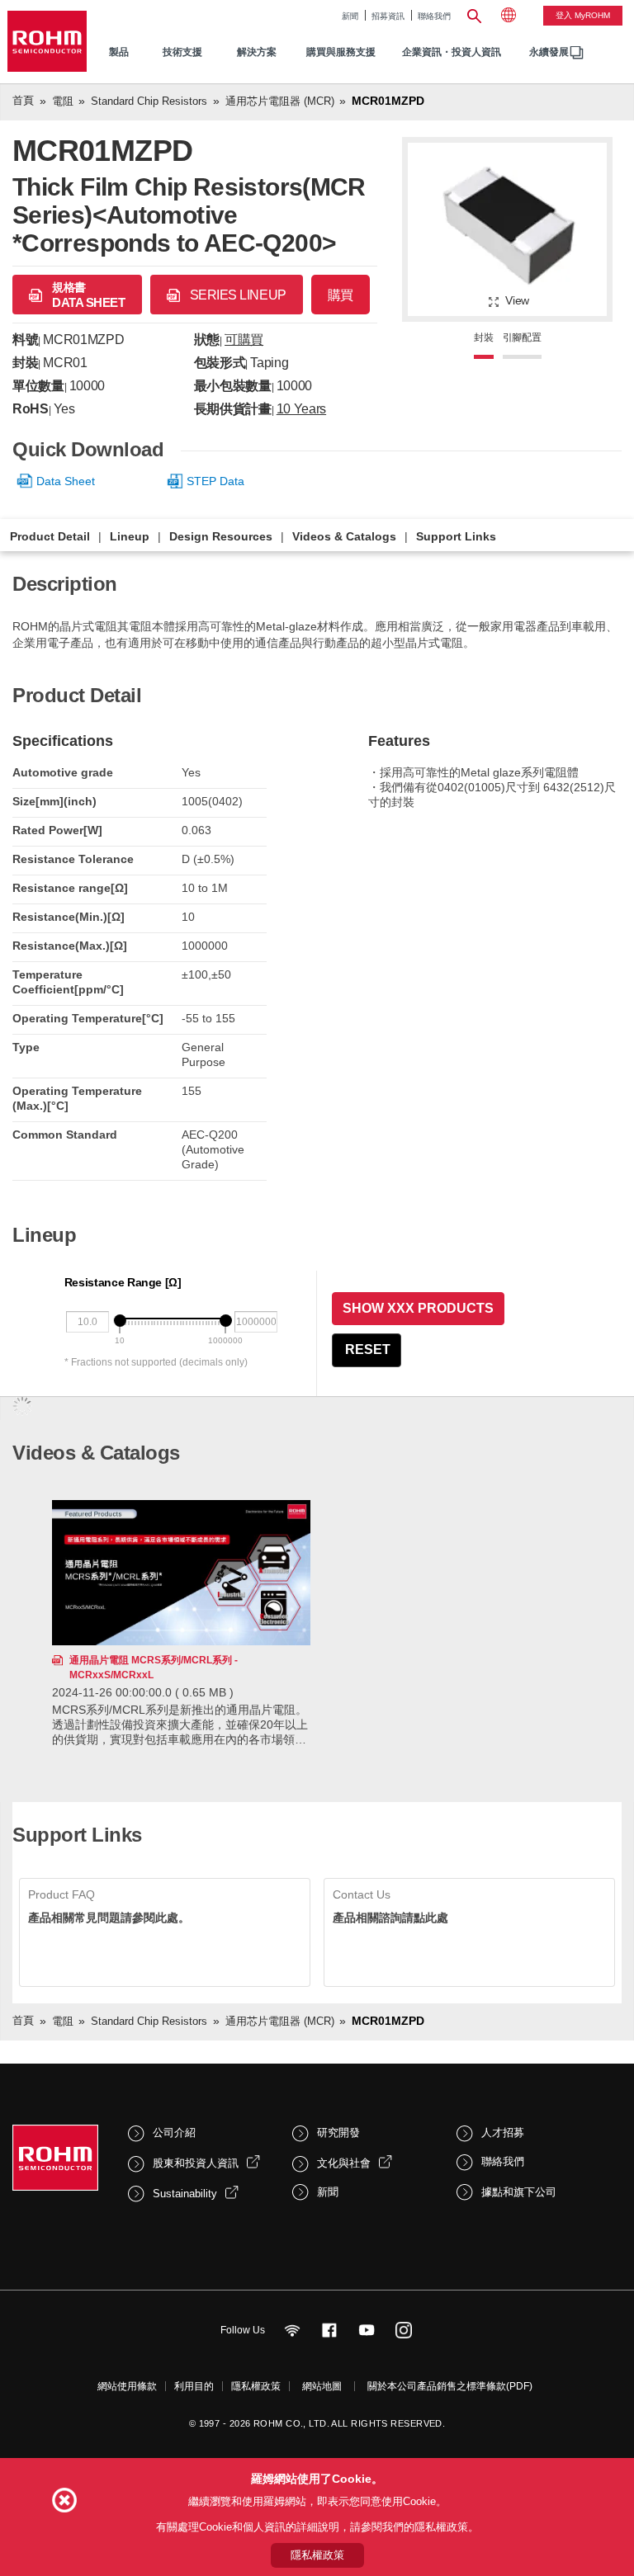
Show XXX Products (418, 1308)
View (517, 300)
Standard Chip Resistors (149, 101)
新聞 (350, 16)
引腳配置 (522, 337)
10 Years (301, 409)
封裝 (484, 337)
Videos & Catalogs (344, 536)
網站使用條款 (127, 2386)
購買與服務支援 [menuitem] (341, 52)
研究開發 (338, 2133)
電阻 (63, 101)
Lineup (130, 536)
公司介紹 (174, 2133)
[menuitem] (549, 52)
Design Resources (221, 536)
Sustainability (185, 2194)
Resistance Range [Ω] (123, 1282)
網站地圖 (322, 2386)
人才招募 (503, 2133)
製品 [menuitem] (119, 52)
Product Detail (50, 536)
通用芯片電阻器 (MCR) (280, 101)
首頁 (23, 100)
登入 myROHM (583, 15)
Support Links (456, 536)
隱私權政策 (256, 2386)
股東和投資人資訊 (196, 2163)
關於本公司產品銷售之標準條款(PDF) (450, 2386)
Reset (368, 1349)
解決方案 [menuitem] (257, 52)
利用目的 (194, 2386)
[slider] (120, 1321)
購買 (341, 295)
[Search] (474, 14)
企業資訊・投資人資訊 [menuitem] (452, 52)
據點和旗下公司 (519, 2192)
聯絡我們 (434, 16)
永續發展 (549, 52)
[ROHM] (47, 41)
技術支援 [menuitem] (182, 52)
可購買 (244, 340)
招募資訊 (388, 16)
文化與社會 (344, 2163)
